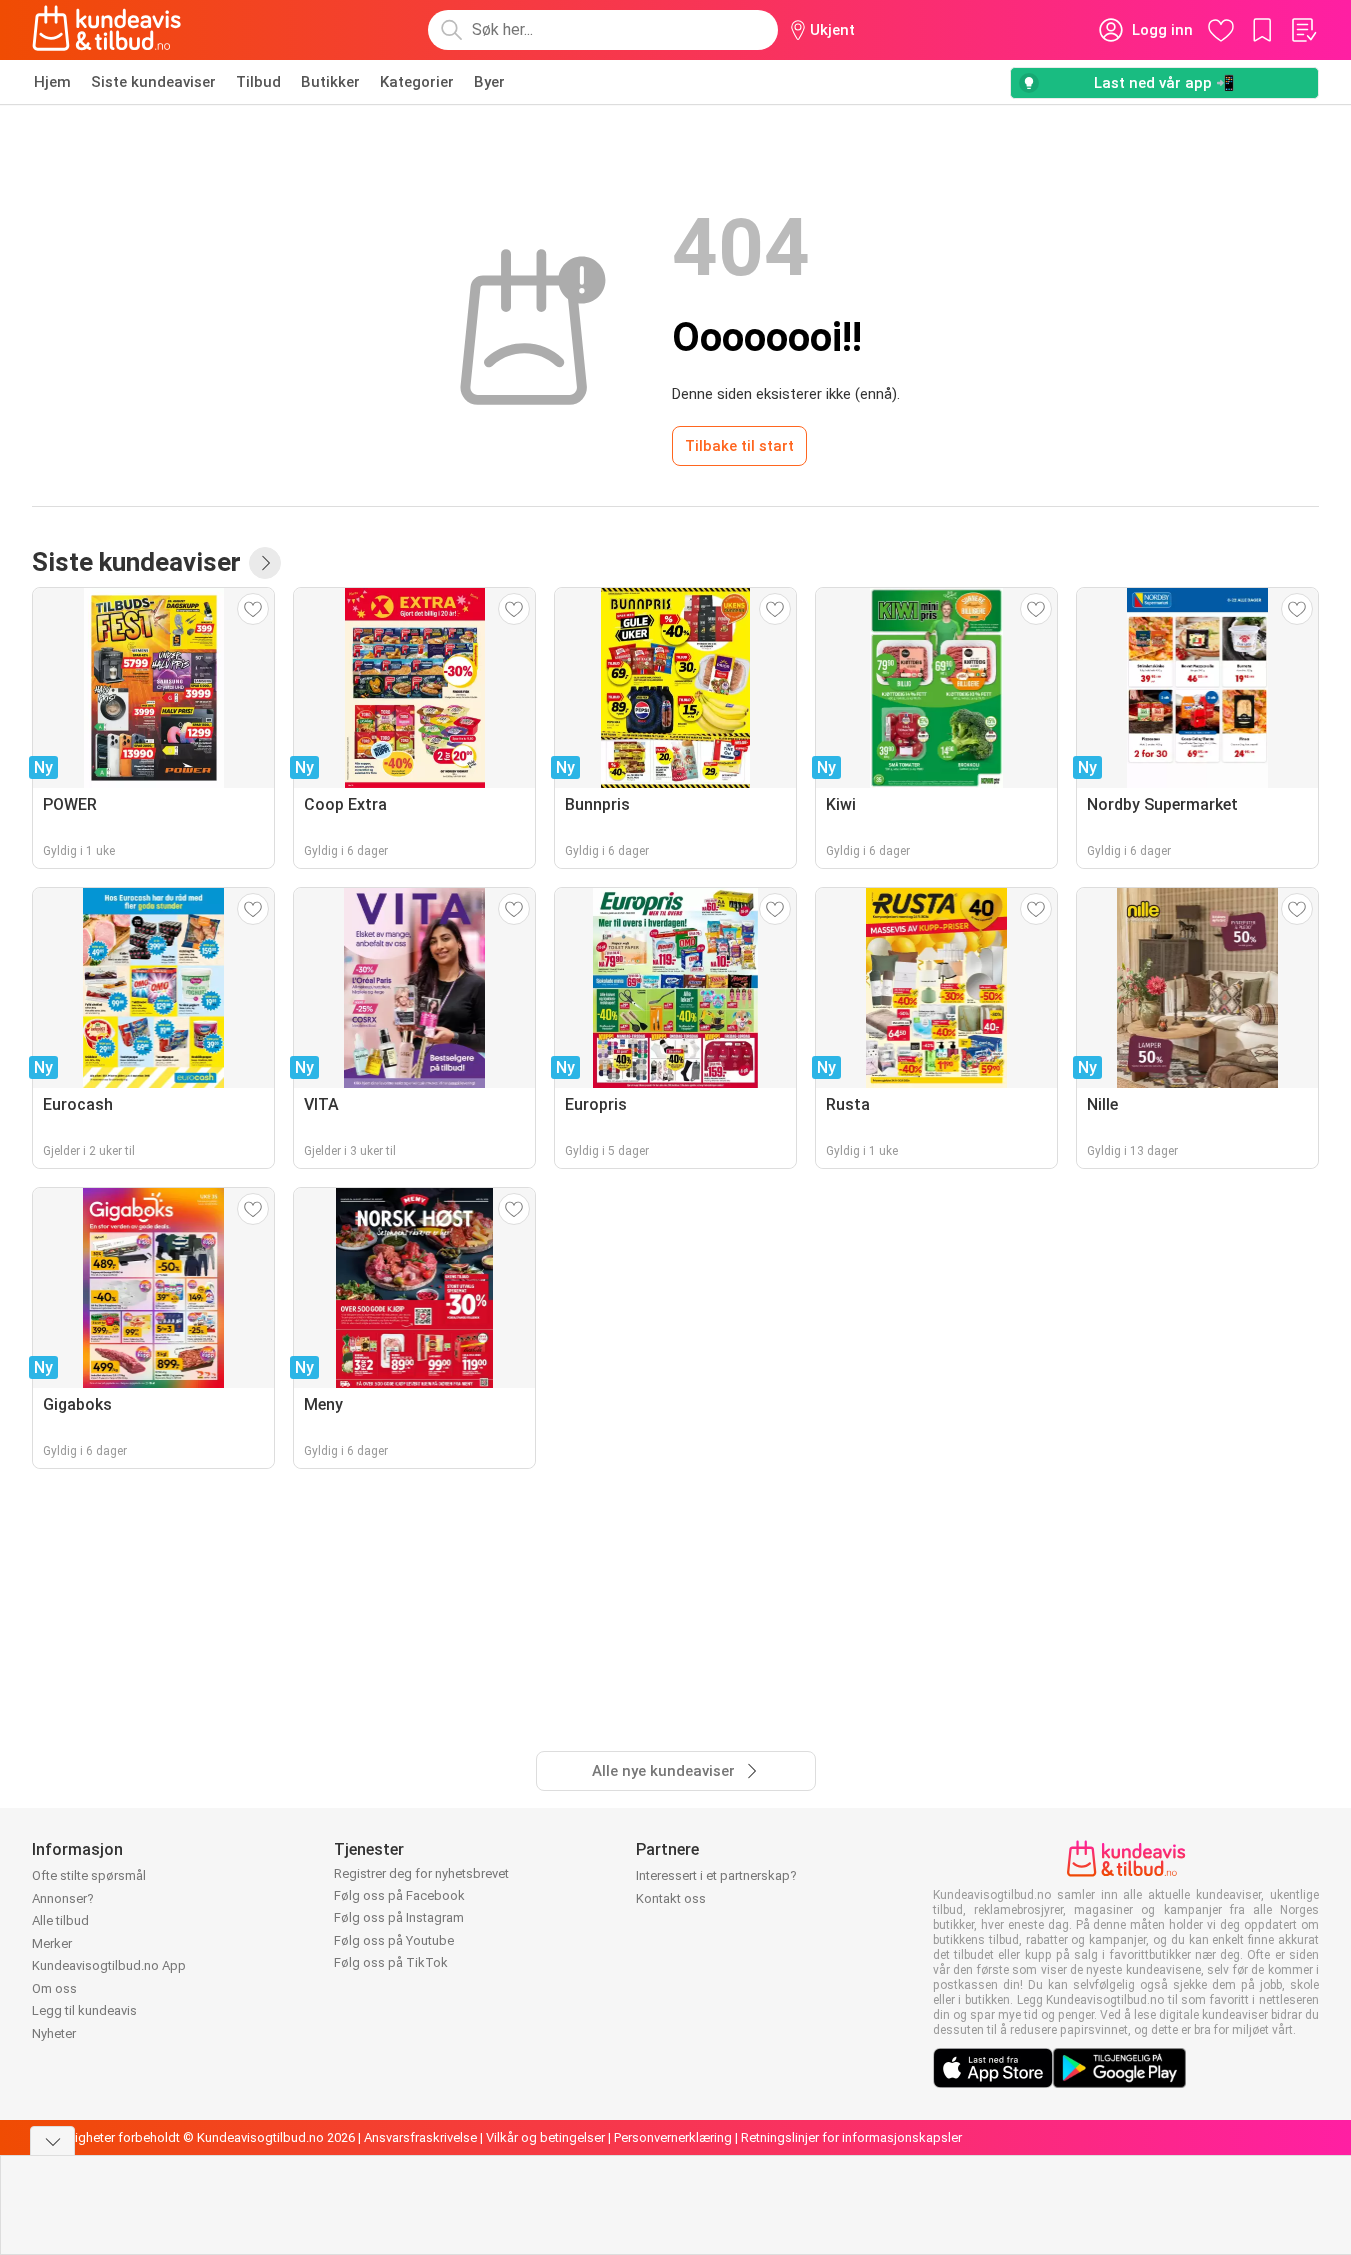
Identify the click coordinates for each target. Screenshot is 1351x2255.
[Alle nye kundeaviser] (265, 563)
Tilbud (258, 82)
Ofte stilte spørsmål (89, 1875)
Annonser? (63, 1898)
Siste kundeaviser (153, 82)
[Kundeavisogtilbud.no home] (106, 30)
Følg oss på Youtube (394, 1940)
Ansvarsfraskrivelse (420, 2137)
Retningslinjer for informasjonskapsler (851, 2137)
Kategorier (417, 82)
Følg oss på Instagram (399, 1917)
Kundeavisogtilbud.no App (109, 1965)
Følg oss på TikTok (391, 1962)
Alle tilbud (60, 1920)
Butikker (330, 82)
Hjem (52, 82)
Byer (489, 82)
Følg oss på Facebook (399, 1895)
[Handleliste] (1303, 30)
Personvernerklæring (673, 2137)
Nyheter (54, 2033)
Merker (52, 1943)
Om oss (54, 1988)
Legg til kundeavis (84, 2010)
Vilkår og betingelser (545, 2137)
